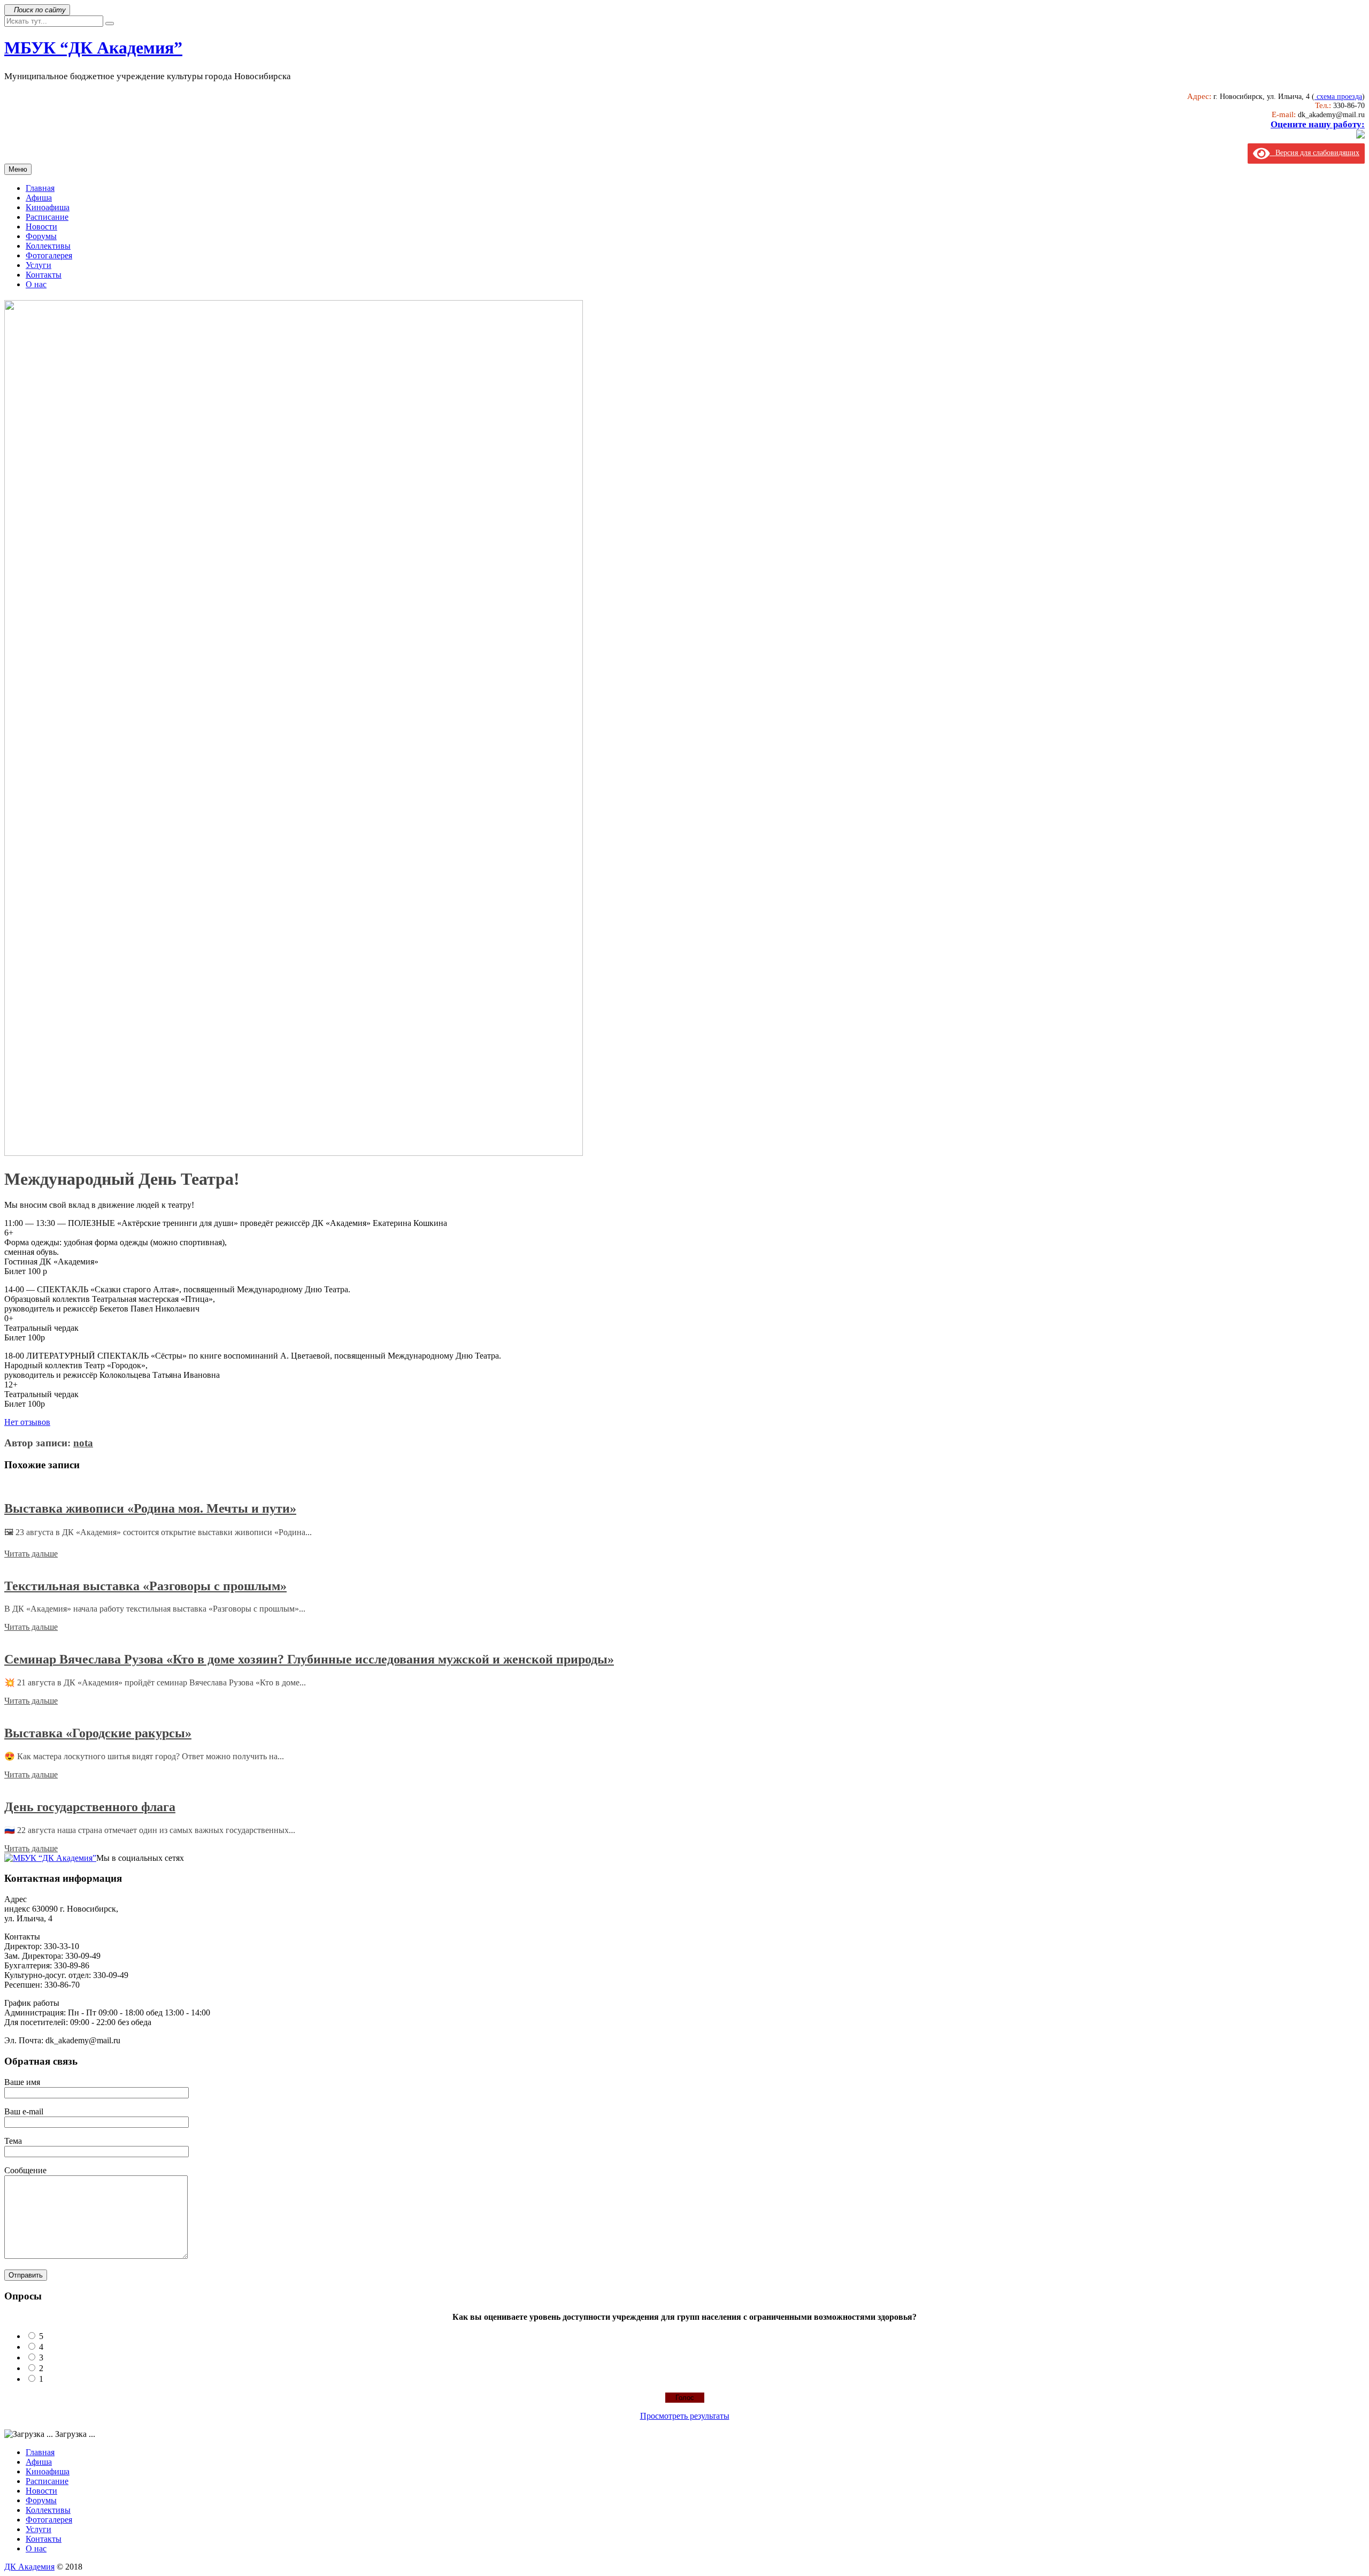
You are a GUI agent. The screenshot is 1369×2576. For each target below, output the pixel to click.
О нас (36, 284)
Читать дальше (31, 1554)
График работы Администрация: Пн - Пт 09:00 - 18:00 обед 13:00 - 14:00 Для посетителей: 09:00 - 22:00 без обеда (107, 2012)
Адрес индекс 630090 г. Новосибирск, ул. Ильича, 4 (61, 1909)
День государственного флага (90, 1807)
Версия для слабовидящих (1314, 153)
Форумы (41, 236)
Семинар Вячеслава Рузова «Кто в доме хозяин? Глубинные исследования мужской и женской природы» (309, 1659)
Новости (41, 227)
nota (83, 1443)
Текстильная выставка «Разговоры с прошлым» (145, 1586)
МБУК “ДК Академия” (93, 48)
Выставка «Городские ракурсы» (98, 1733)
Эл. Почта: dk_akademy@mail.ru (62, 2040)
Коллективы (48, 246)
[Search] (110, 24)
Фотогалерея (49, 255)
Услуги (39, 265)
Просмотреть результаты (685, 2416)
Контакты (44, 275)
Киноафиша (48, 207)
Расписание (47, 217)
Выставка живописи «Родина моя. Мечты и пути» (150, 1508)
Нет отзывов (27, 1422)
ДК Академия (29, 2567)
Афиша (39, 198)
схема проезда (1338, 97)
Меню (18, 169)
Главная (40, 188)
